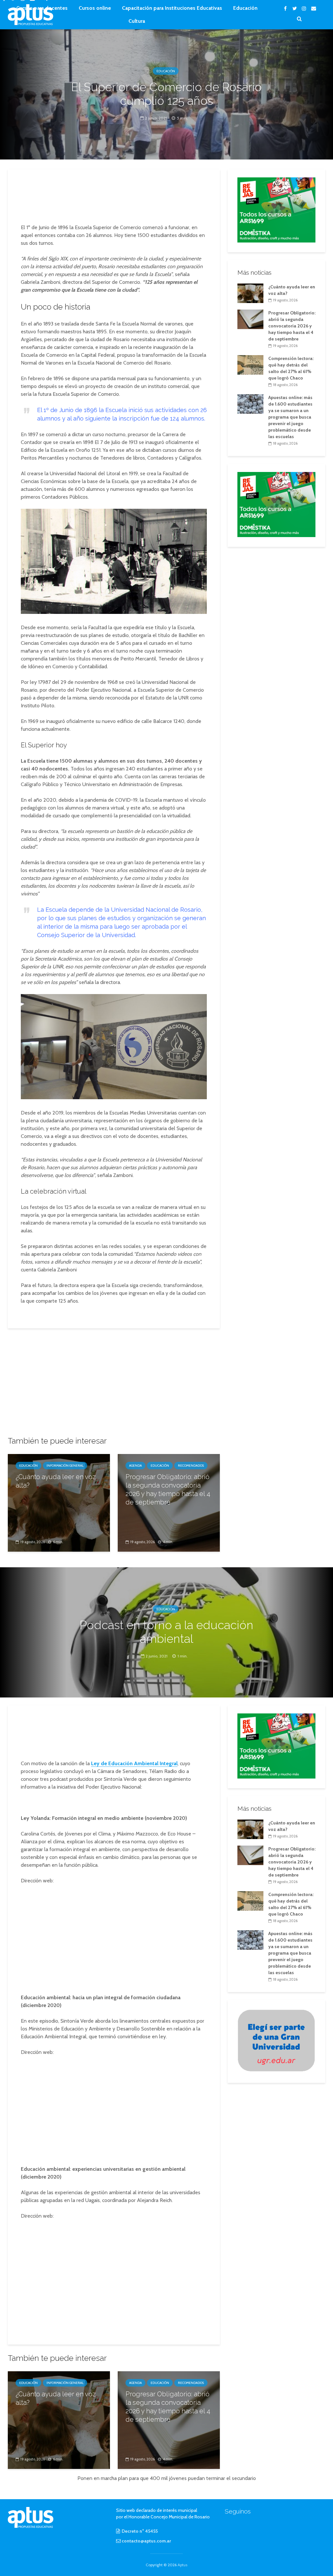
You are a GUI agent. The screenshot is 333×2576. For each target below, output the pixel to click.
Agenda (135, 1466)
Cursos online (95, 8)
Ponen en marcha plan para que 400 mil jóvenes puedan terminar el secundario (167, 2478)
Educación (245, 8)
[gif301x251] (276, 2040)
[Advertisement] (122, 197)
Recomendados (191, 1466)
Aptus (182, 2565)
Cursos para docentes (42, 8)
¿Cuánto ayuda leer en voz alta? (56, 1481)
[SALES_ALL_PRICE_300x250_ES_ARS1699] (276, 209)
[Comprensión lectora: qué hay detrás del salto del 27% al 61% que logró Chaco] (250, 365)
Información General (65, 1466)
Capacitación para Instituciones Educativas (172, 8)
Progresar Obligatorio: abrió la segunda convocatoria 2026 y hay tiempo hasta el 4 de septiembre (168, 1489)
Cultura (137, 21)
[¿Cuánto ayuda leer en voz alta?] (59, 1502)
